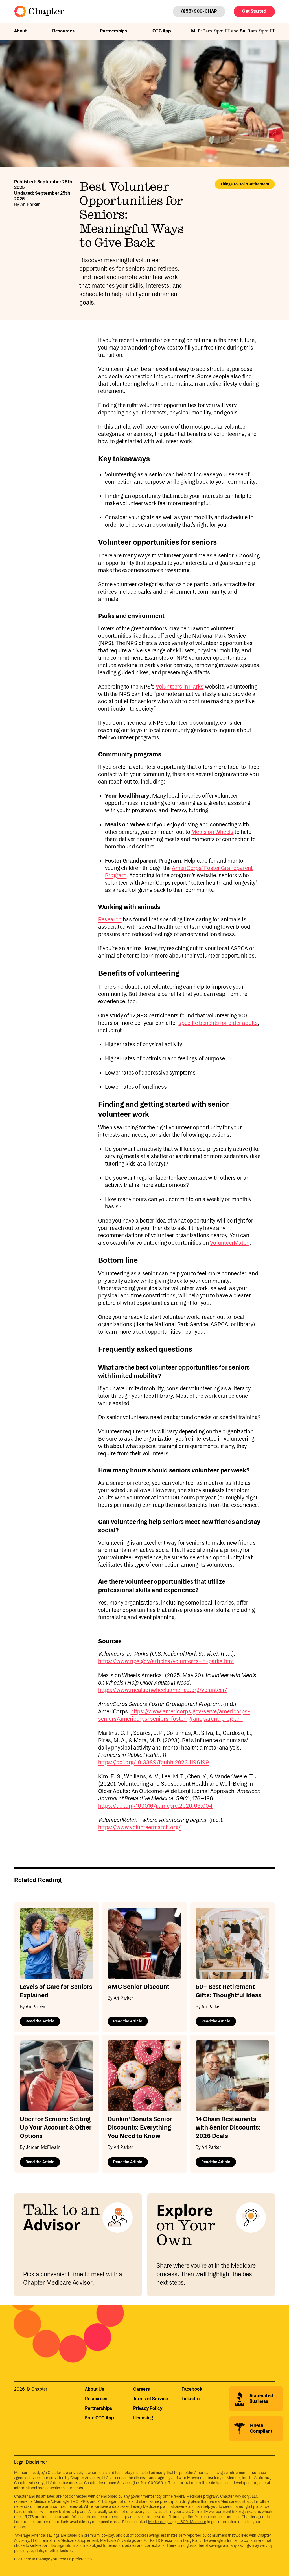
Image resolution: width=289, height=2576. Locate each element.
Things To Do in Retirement (245, 184)
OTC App (162, 31)
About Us (95, 2389)
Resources (63, 31)
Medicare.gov (160, 2522)
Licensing (143, 2418)
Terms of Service (151, 2399)
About (20, 31)
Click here (23, 2559)
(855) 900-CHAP (199, 11)
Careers (142, 2389)
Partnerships (113, 31)
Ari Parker (30, 205)
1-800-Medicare (192, 2522)
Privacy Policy (148, 2409)
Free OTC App (99, 2418)
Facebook (192, 2389)
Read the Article (40, 2021)
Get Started (254, 11)
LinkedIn (191, 2399)
